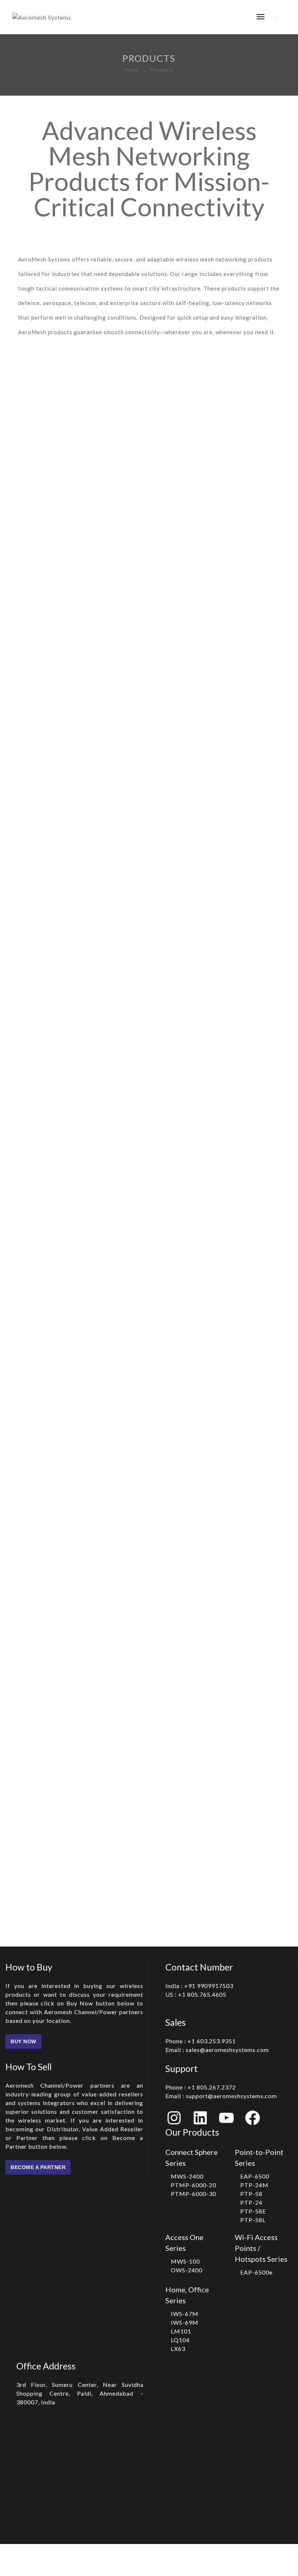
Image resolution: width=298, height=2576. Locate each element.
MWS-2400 (187, 2176)
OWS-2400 (187, 2270)
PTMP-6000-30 (194, 2194)
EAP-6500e (256, 2272)
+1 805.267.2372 (201, 2087)
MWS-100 (185, 2261)
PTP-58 (251, 2194)
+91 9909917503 (199, 1986)
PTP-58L (253, 2220)
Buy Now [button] (23, 2041)
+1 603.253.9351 (201, 2041)
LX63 (178, 2349)
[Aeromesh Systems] (42, 17)
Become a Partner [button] (38, 2167)
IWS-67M (185, 2314)
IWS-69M (185, 2322)
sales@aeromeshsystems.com (217, 2050)
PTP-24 (251, 2202)
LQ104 (180, 2340)
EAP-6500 (255, 2176)
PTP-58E (253, 2211)
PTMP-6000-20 (194, 2185)
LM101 (181, 2331)
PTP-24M (254, 2185)
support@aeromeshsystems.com (221, 2096)
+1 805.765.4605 (196, 1994)
